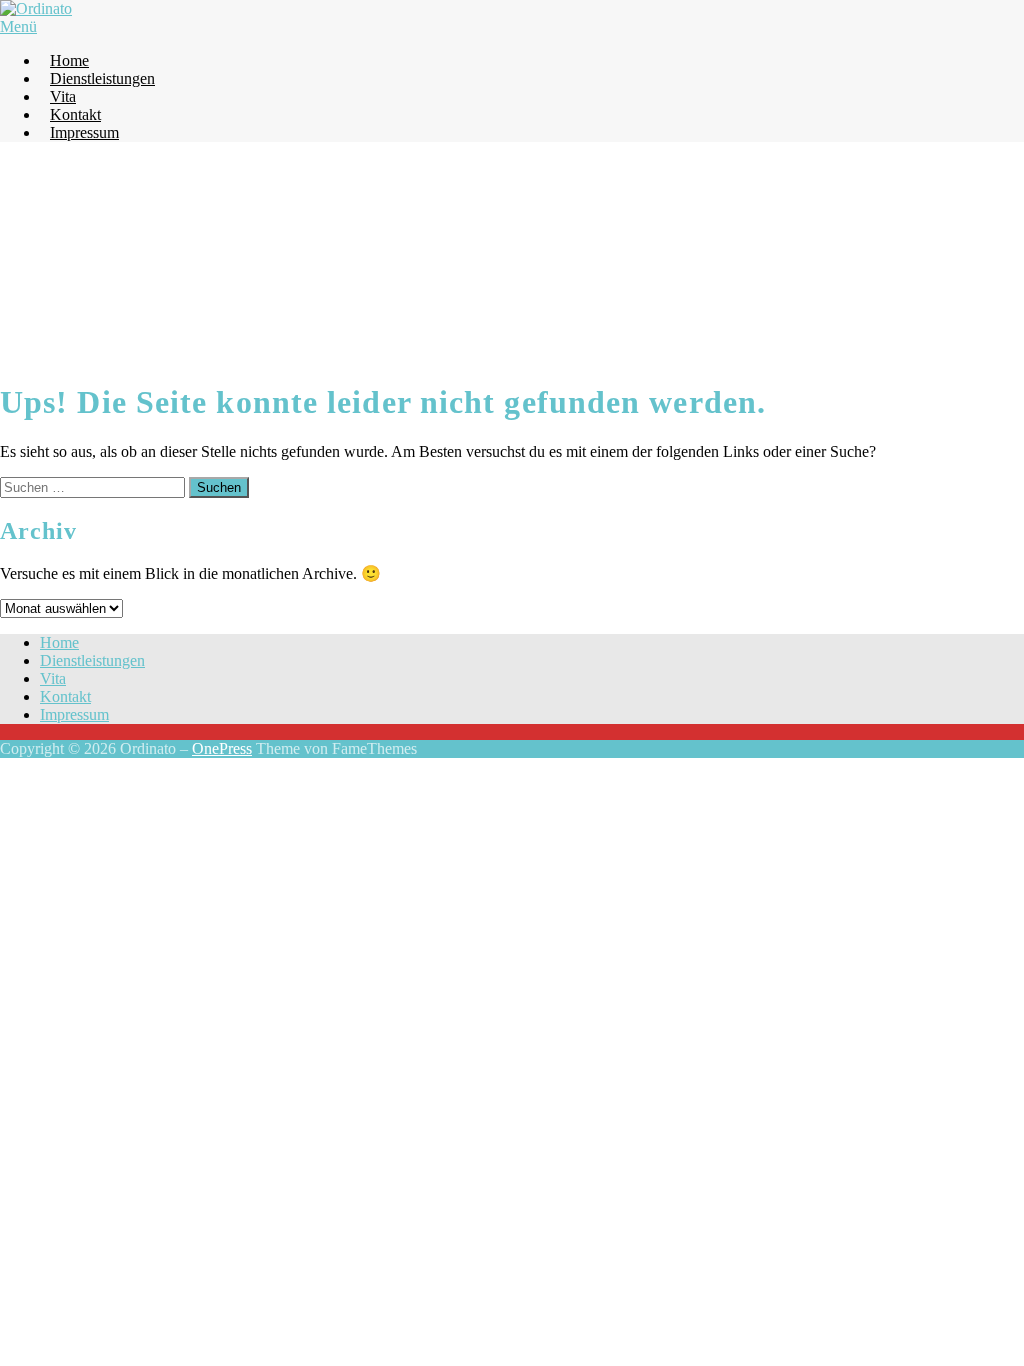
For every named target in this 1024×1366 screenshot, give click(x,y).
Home (69, 60)
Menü (18, 26)
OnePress (222, 748)
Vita (63, 96)
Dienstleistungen (102, 78)
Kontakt (75, 114)
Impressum (84, 132)
